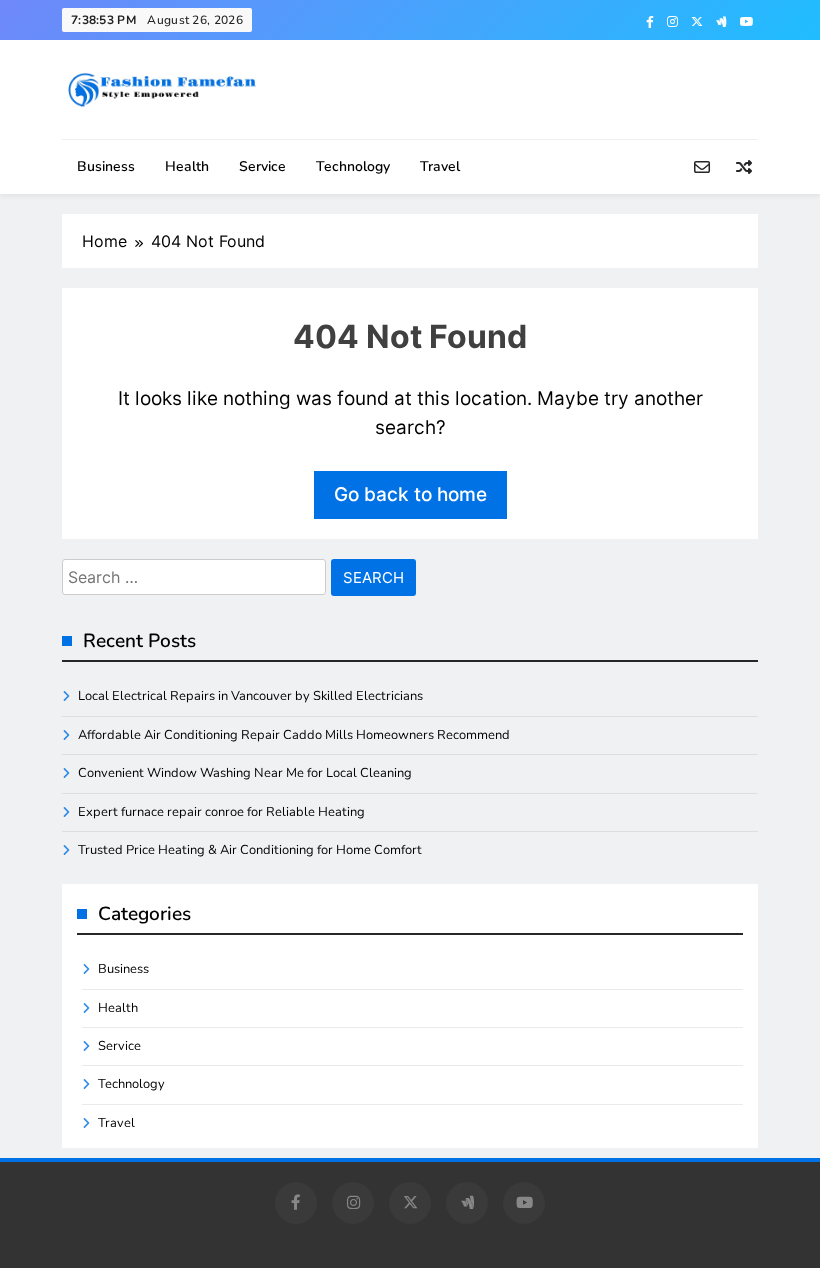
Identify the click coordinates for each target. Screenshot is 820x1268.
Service (262, 166)
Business (106, 166)
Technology (353, 166)
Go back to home (410, 494)
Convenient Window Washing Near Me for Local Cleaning (245, 773)
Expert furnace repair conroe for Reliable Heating (221, 812)
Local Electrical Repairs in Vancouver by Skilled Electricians (250, 696)
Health (187, 166)
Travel (440, 166)
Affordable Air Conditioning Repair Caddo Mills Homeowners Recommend (294, 735)
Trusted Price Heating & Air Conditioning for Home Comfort (250, 850)
